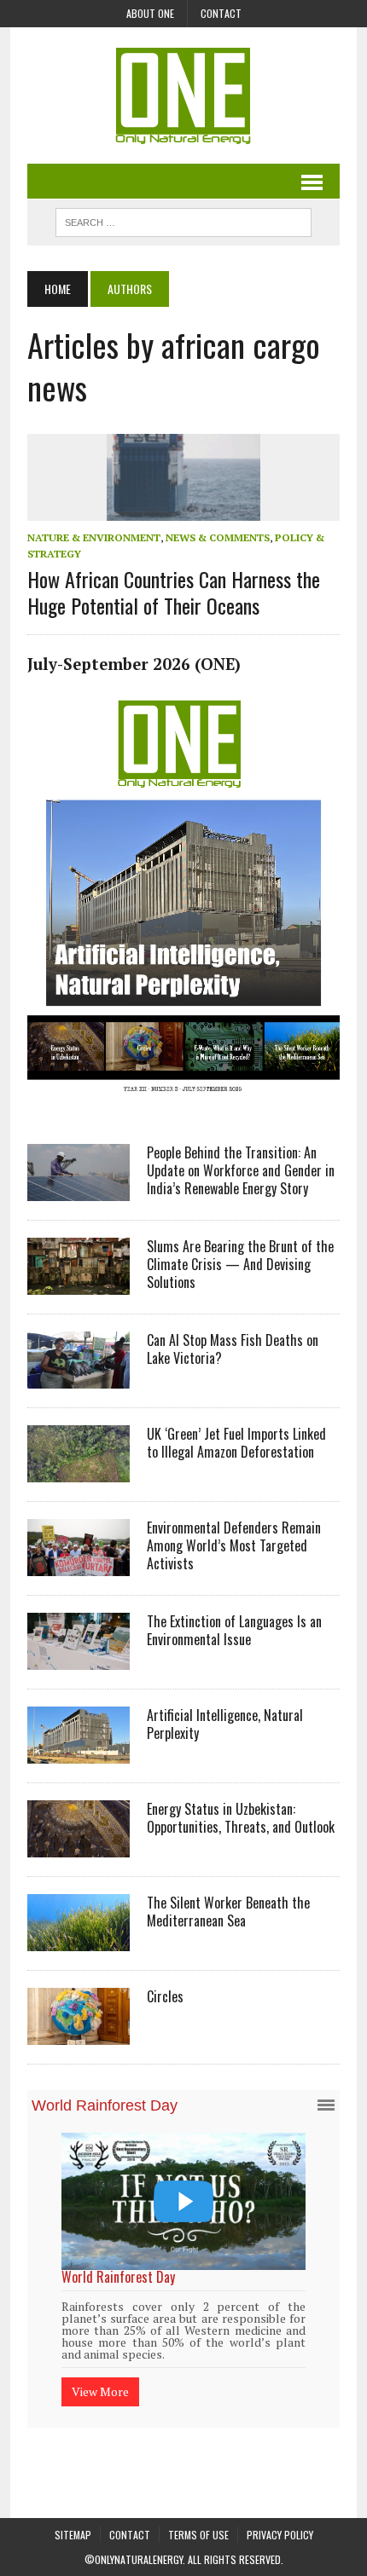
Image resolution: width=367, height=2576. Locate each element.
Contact (221, 13)
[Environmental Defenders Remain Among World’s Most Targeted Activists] (79, 1565)
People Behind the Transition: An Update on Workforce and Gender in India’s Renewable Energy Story (241, 1170)
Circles (165, 1996)
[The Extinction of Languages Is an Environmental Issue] (79, 1659)
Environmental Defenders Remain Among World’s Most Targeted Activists (234, 1545)
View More (102, 2369)
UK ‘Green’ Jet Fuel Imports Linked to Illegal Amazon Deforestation (236, 1443)
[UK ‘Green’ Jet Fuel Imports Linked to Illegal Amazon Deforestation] (79, 1471)
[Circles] (79, 2034)
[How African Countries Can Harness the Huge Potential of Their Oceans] (183, 509)
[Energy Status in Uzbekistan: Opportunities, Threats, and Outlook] (79, 1846)
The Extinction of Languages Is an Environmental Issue (234, 1630)
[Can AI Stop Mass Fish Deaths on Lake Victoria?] (79, 1378)
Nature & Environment (94, 537)
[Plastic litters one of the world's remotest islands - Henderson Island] (185, 2201)
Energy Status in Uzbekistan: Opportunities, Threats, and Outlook (241, 1818)
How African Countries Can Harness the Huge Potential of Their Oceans (174, 592)
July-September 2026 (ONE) (134, 664)
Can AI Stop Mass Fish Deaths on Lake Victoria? (233, 1349)
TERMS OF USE (198, 2515)
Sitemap (73, 2515)
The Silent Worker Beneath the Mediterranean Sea (228, 1912)
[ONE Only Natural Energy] (183, 95)
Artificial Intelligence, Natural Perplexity (225, 1724)
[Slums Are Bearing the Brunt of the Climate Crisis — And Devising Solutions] (79, 1284)
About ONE (150, 13)
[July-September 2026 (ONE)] (183, 1105)
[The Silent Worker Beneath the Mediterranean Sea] (79, 1940)
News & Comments (218, 537)
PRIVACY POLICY (280, 2515)
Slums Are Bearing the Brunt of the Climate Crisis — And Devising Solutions (240, 1264)
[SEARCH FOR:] (183, 220)
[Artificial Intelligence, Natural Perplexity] (79, 1753)
